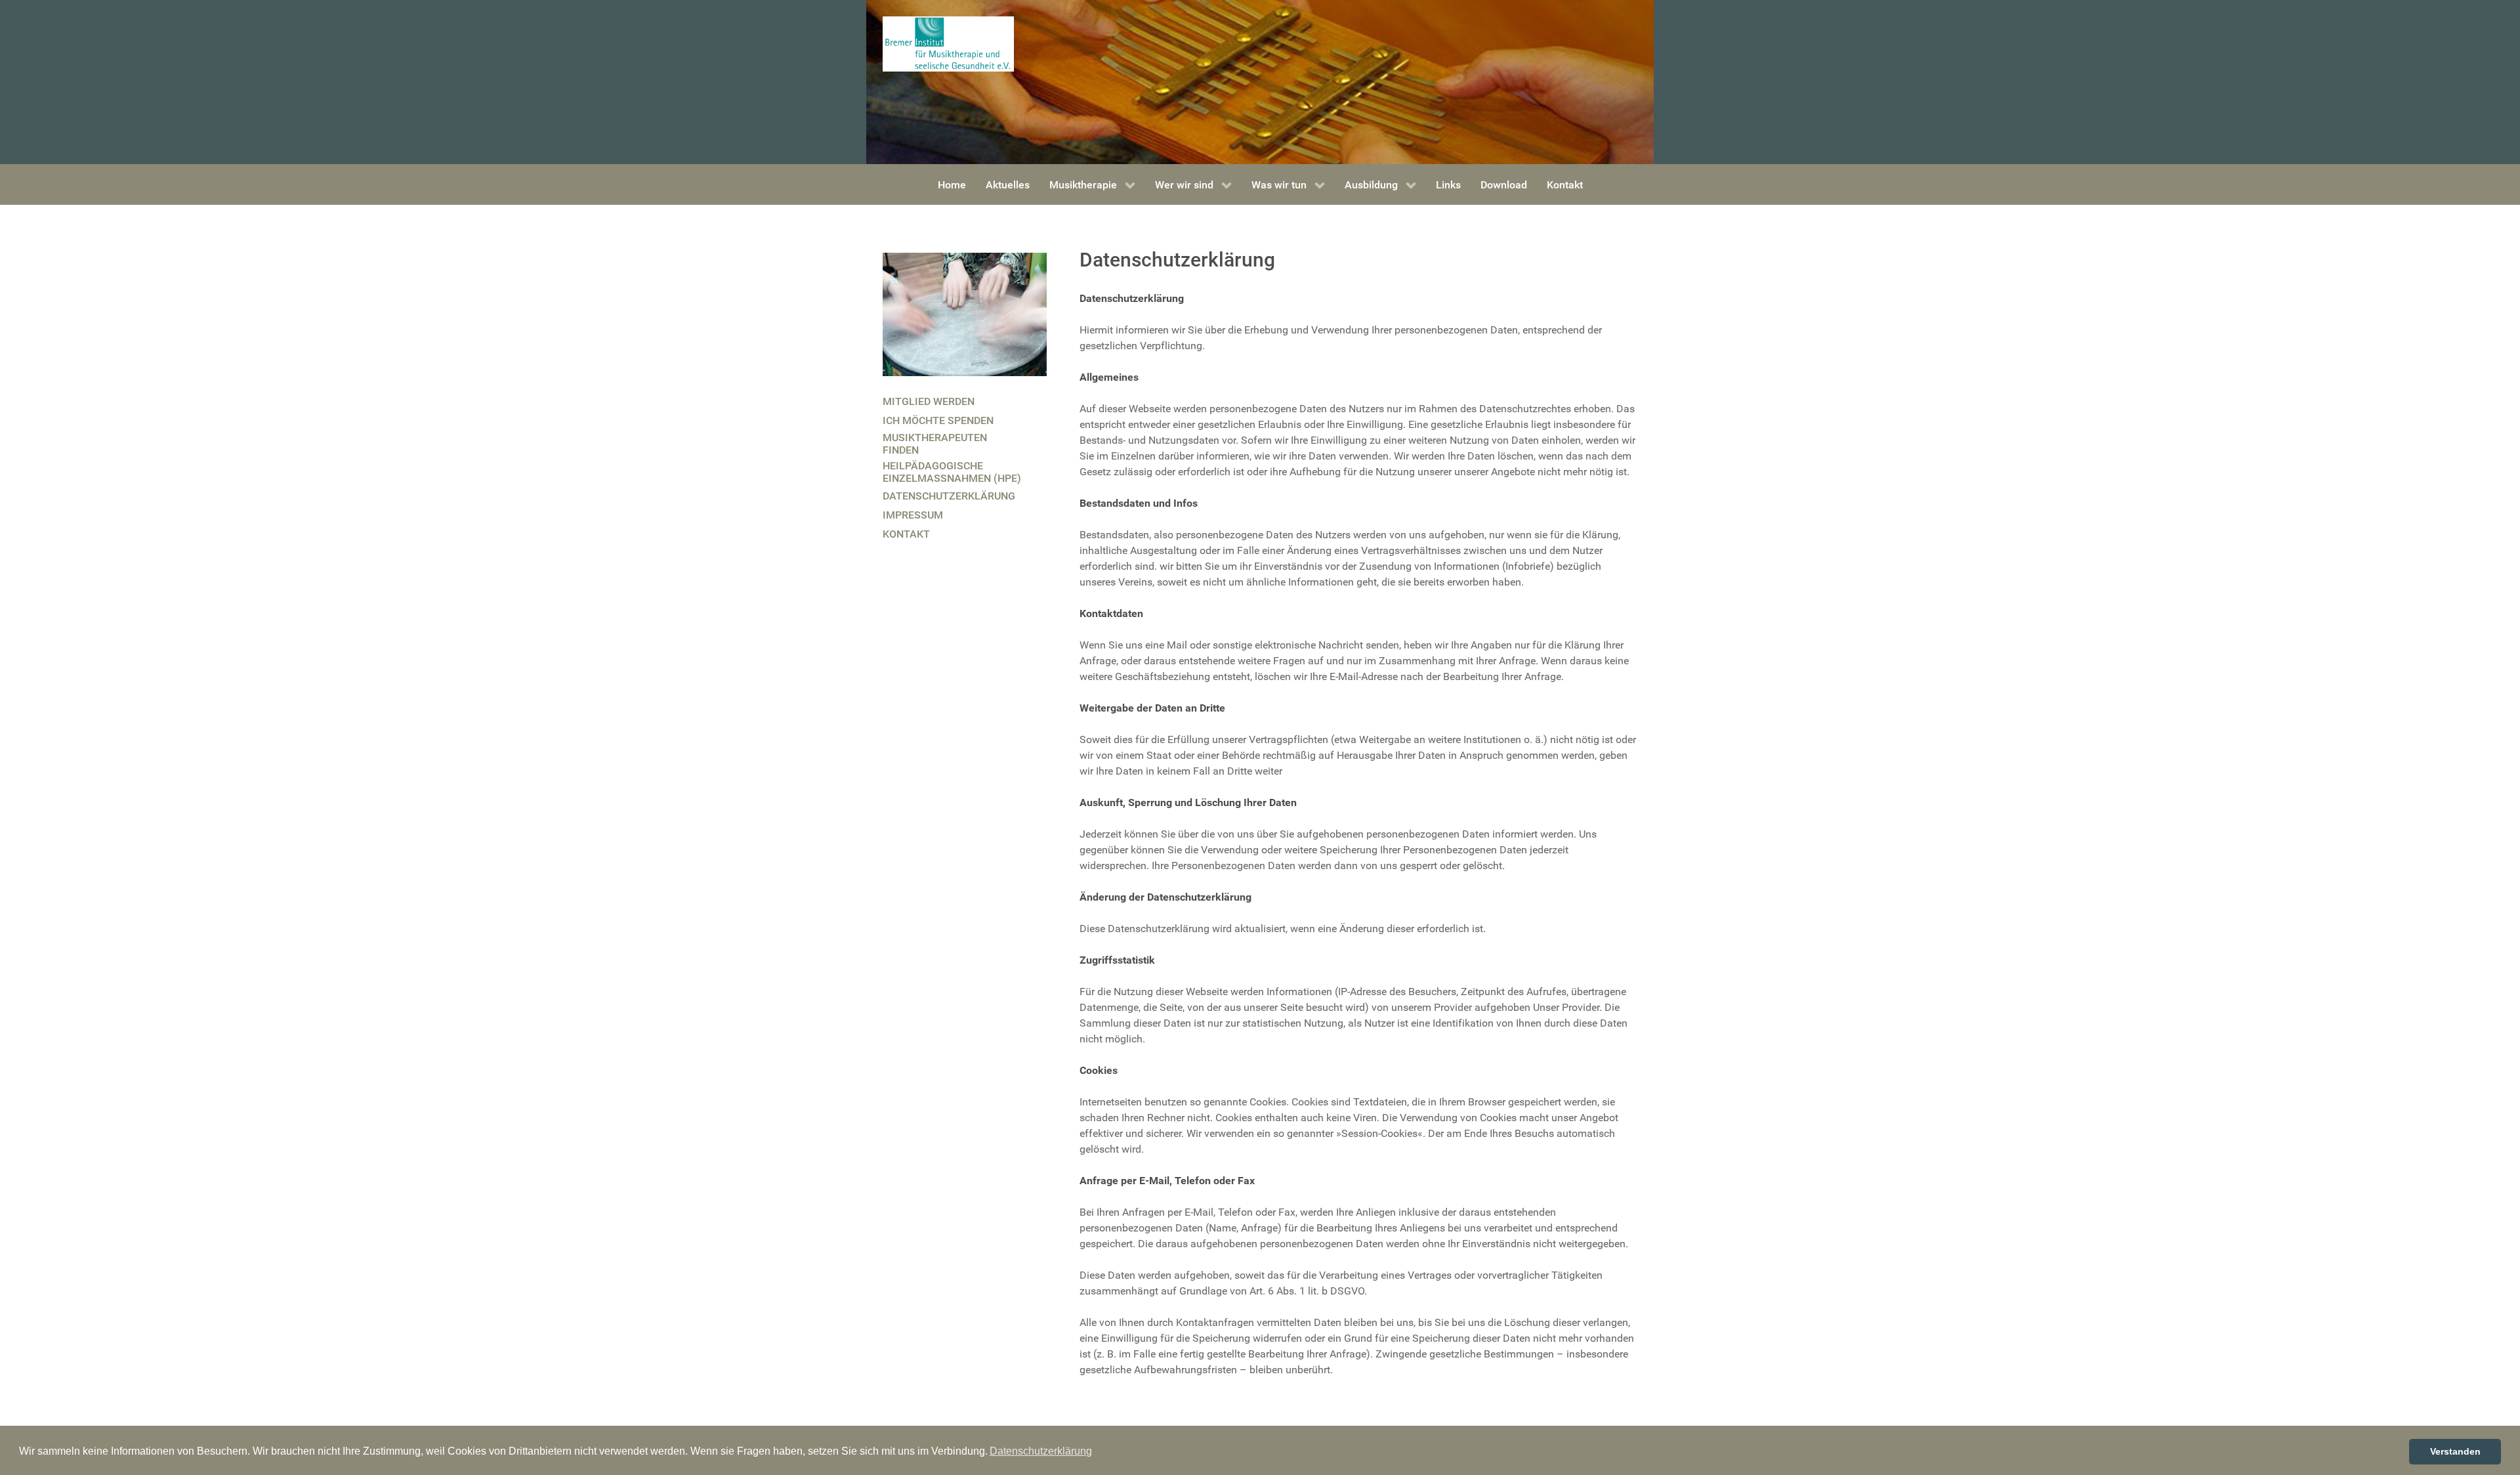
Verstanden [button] (2455, 1451)
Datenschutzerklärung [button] (1041, 1451)
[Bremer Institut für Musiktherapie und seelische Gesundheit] (948, 43)
